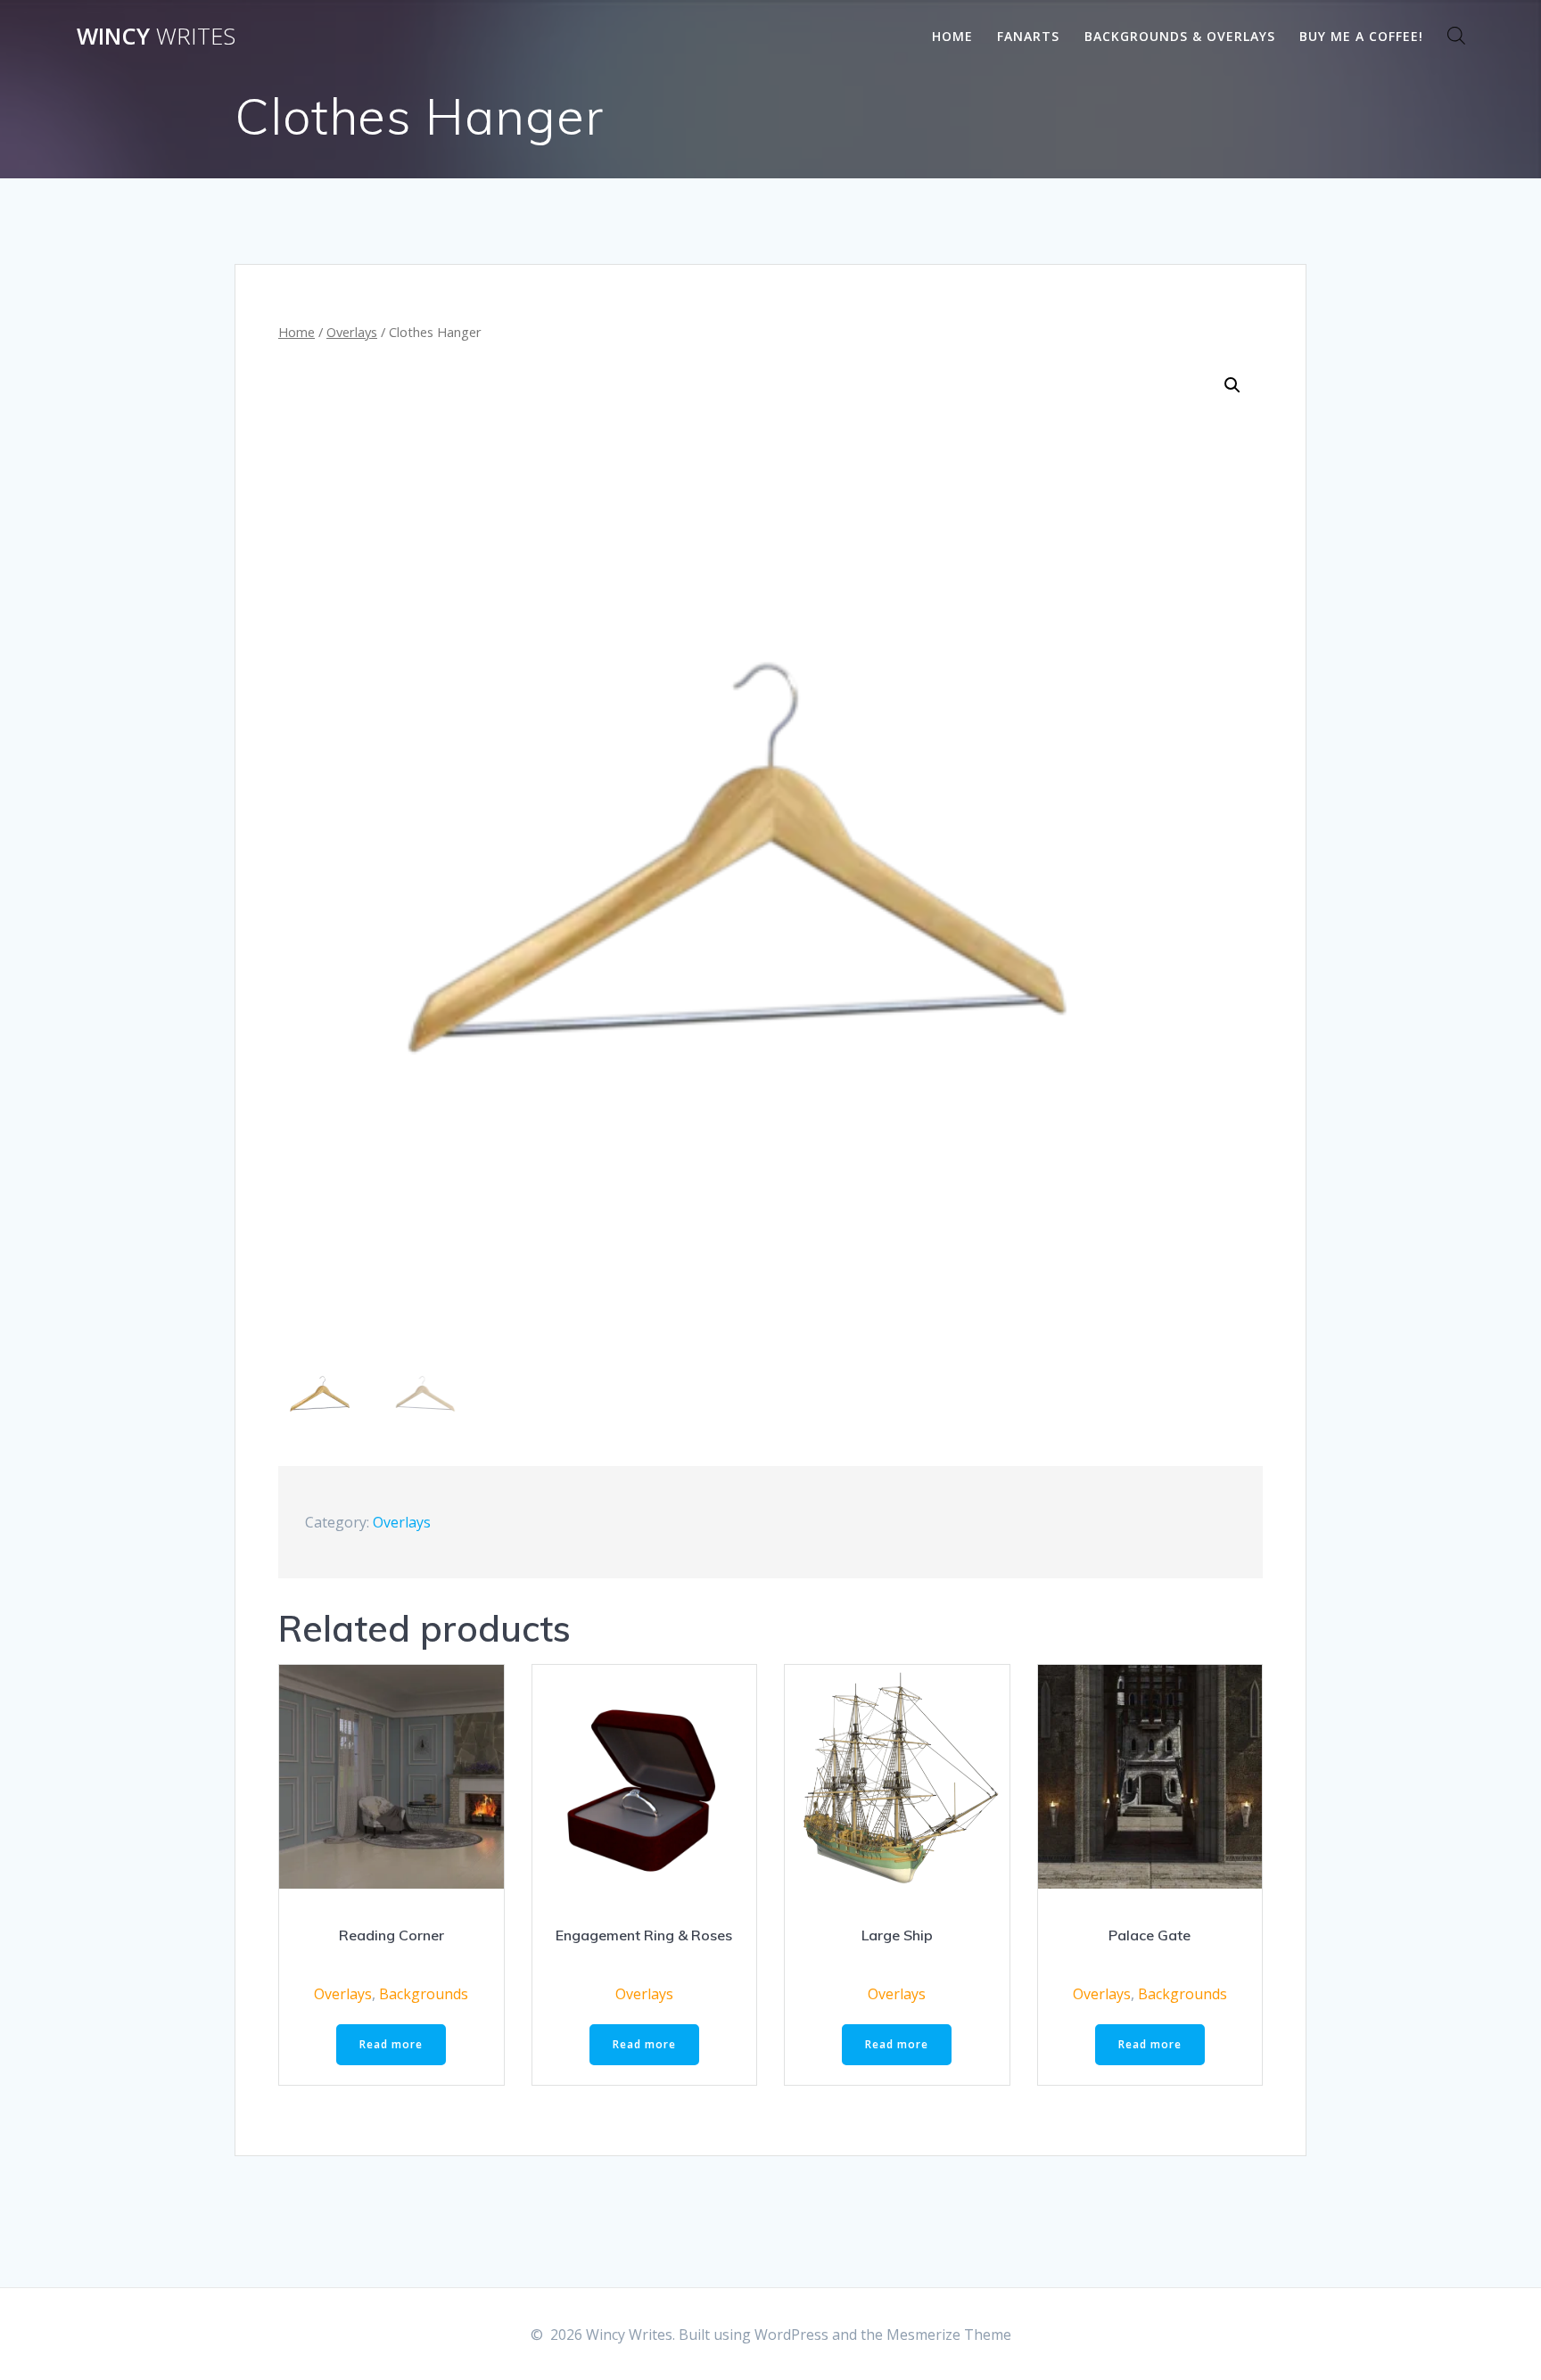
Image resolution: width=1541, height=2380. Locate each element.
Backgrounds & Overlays (1180, 36)
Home (952, 36)
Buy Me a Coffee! (1361, 36)
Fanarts (1028, 36)
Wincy (156, 37)
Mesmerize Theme (949, 2335)
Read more (391, 2044)
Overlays (352, 332)
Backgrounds (424, 1994)
